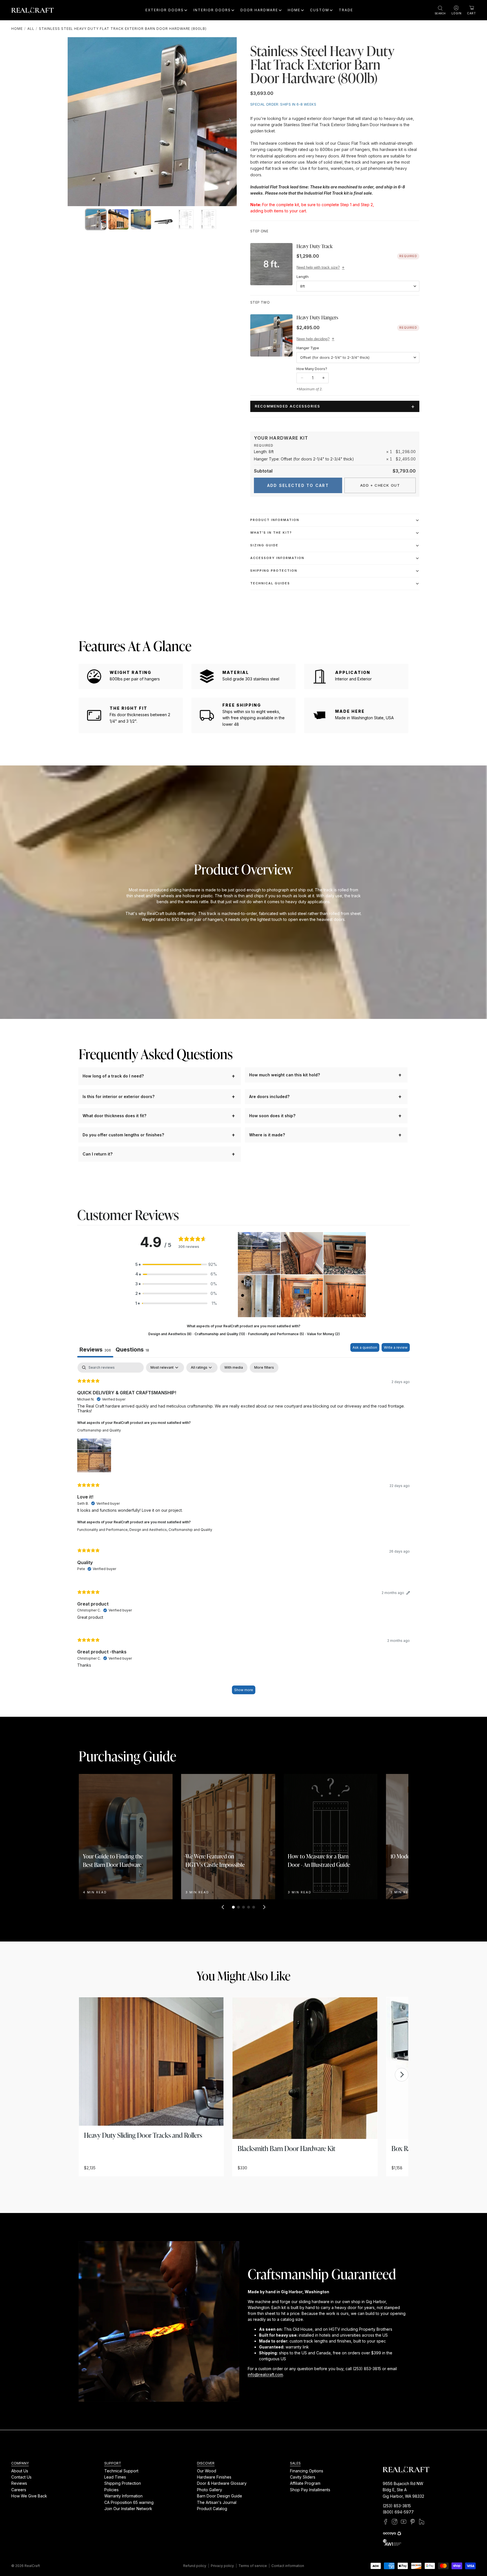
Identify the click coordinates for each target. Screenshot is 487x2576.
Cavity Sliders (303, 2477)
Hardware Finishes (214, 2477)
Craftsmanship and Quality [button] (99, 1430)
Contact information (288, 2566)
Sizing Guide (264, 545)
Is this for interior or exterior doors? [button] (119, 1096)
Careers (19, 2490)
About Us (20, 2471)
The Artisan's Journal (217, 2502)
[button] (176, 1264)
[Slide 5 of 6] (186, 219)
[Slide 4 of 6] (163, 219)
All (31, 29)
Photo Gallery (210, 2490)
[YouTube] (404, 2522)
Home (17, 29)
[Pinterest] (413, 2522)
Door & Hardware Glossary (222, 2483)
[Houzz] (422, 2522)
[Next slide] (230, 122)
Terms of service (253, 2566)
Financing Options (307, 2471)
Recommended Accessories (287, 406)
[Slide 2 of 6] (118, 219)
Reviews (19, 2483)
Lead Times (115, 2477)
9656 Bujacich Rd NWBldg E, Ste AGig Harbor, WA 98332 (403, 2490)
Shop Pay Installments (310, 2490)
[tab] (132, 1350)
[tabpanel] (243, 1531)
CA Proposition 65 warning (129, 2502)
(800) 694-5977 (398, 2512)
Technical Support (121, 2471)
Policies (111, 2490)
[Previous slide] (74, 122)
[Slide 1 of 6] (96, 219)
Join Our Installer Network (128, 2509)
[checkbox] (234, 1368)
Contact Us (21, 2477)
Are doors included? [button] (269, 1096)
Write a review (396, 1347)
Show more (244, 1690)
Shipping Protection (274, 571)
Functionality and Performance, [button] (103, 1530)
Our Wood (207, 2471)
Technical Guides (270, 583)
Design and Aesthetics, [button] (149, 1530)
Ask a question (365, 1347)
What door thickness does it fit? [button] (114, 1116)
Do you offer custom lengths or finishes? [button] (123, 1135)
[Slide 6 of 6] (209, 219)
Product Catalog (212, 2509)
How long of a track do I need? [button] (113, 1076)
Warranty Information (123, 2496)
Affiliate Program (305, 2483)
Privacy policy (222, 2566)
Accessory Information (277, 558)
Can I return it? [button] (98, 1154)
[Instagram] (395, 2522)
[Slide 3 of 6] (141, 219)
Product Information (275, 520)
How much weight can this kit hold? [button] (285, 1075)
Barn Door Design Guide (220, 2496)
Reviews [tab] (95, 1350)
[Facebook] (386, 2522)
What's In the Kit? (271, 533)
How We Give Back (29, 2496)
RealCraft (32, 2566)
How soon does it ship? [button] (272, 1116)
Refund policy (195, 2566)
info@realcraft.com (265, 2374)
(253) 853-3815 (397, 2506)
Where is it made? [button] (267, 1135)
